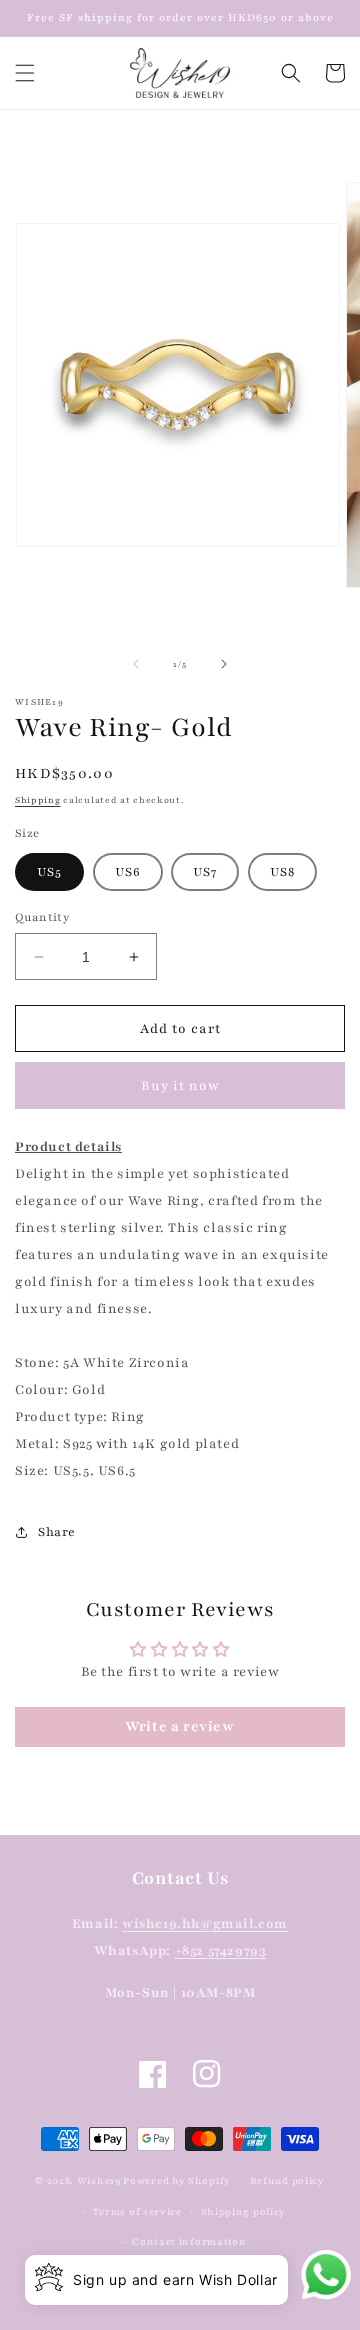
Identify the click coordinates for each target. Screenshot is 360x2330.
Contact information (189, 2241)
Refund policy (287, 2180)
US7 (205, 872)
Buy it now (180, 1086)
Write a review (179, 1726)
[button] (25, 73)
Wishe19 (99, 2180)
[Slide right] (224, 664)
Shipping (38, 800)
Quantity (42, 917)
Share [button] (57, 1532)
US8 (282, 872)
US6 (128, 872)
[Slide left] (136, 664)
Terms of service (137, 2211)
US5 (49, 872)
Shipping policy (244, 2211)
